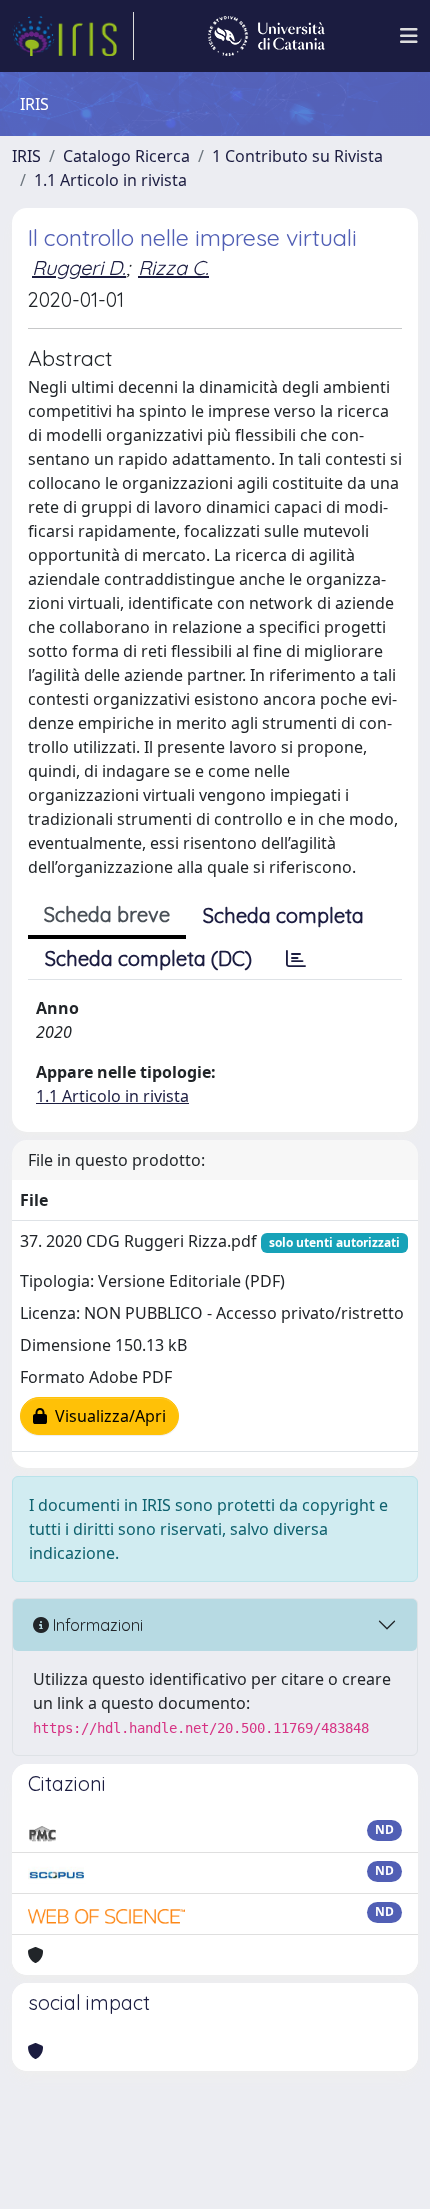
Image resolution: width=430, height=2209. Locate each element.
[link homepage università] (266, 36)
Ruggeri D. (79, 267)
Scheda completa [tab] (283, 915)
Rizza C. (173, 267)
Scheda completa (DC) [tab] (148, 958)
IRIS (26, 156)
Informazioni (96, 1625)
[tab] (296, 959)
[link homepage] (73, 36)
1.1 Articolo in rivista (110, 180)
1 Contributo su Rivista (297, 156)
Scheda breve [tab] (107, 914)
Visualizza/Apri (106, 1416)
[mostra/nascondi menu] (409, 36)
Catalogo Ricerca (126, 156)
